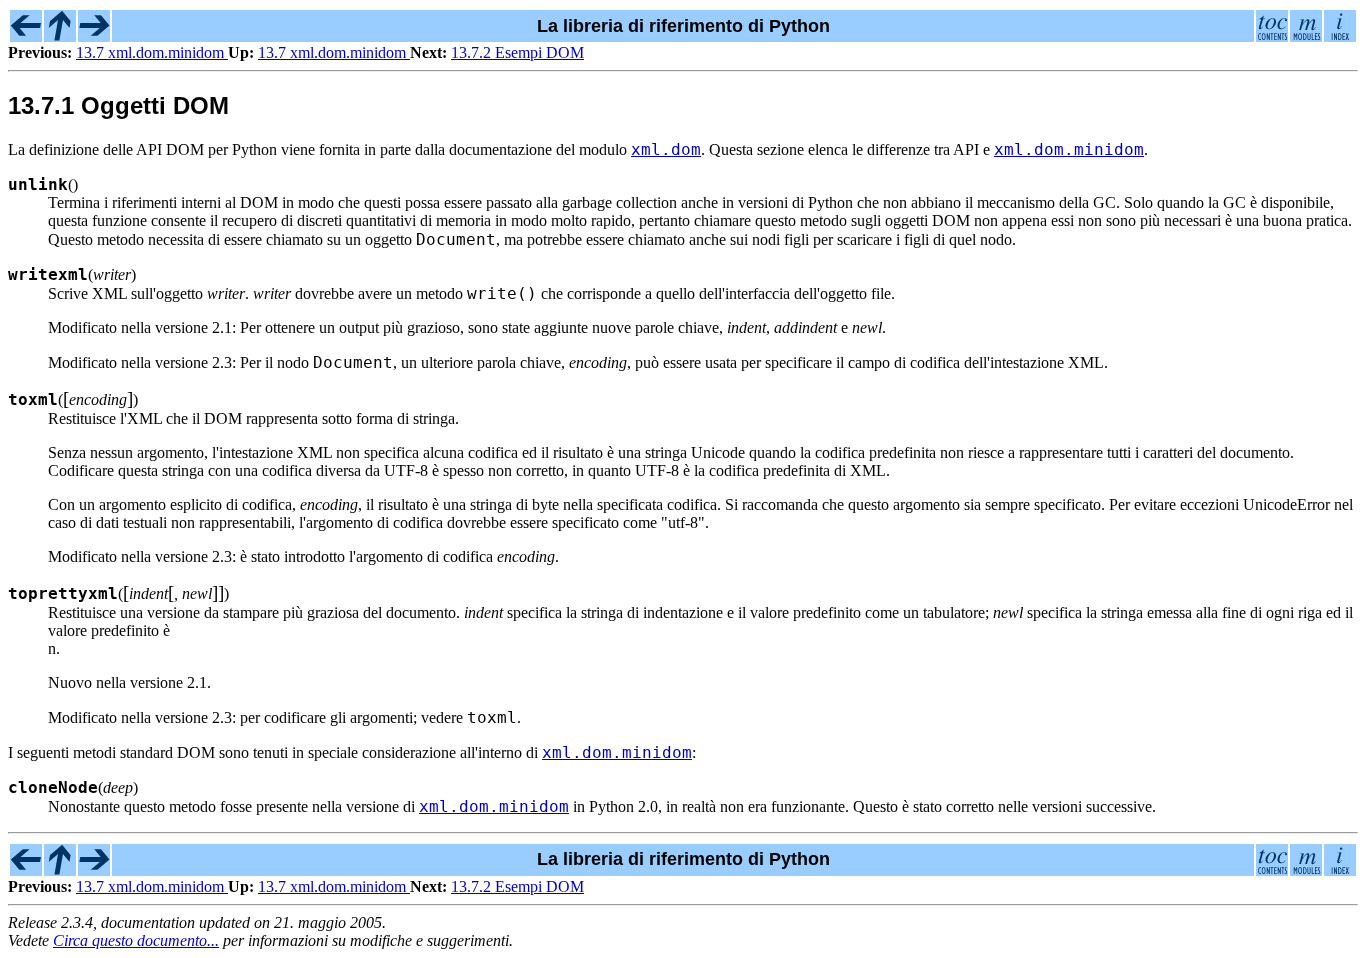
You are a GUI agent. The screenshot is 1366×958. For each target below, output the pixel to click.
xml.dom (666, 149)
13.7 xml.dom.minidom (152, 52)
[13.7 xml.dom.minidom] (26, 36)
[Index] (1340, 36)
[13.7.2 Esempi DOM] (94, 36)
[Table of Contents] (1272, 36)
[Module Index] (1306, 36)
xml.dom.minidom (1069, 149)
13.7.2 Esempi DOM (517, 52)
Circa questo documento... (136, 940)
